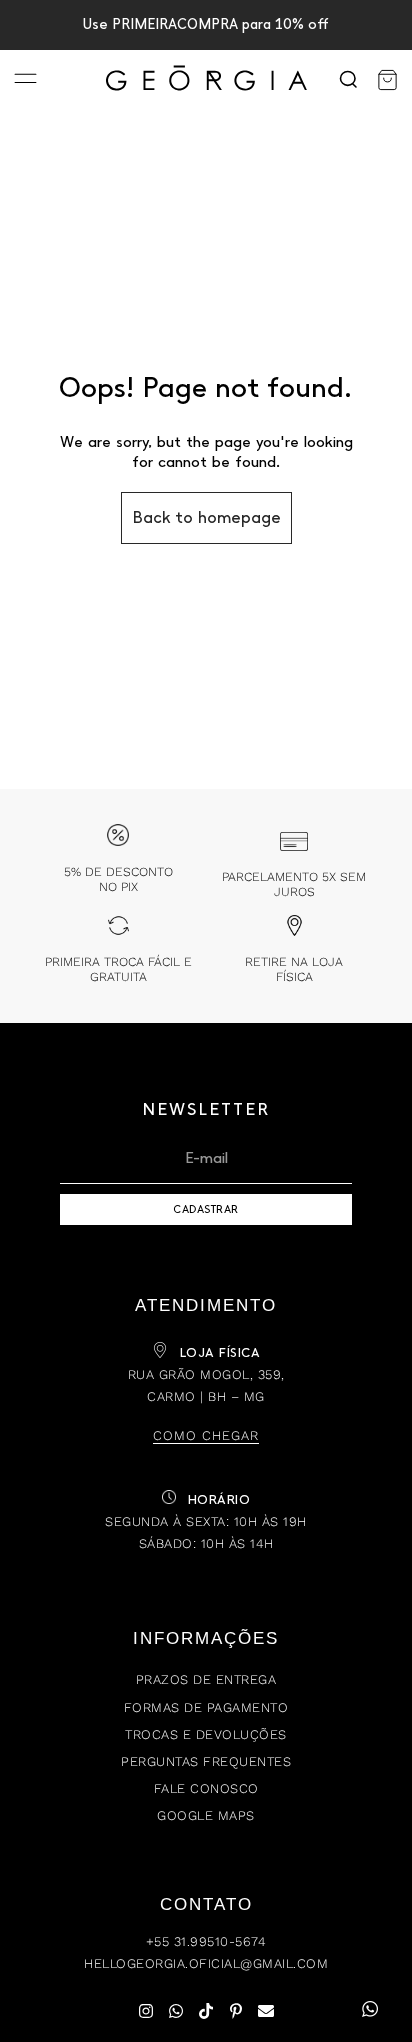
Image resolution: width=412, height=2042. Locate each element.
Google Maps (206, 1815)
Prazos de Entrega (206, 1679)
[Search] (348, 80)
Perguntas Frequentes (206, 1761)
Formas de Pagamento (206, 1707)
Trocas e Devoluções (206, 1734)
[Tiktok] (206, 2011)
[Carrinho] (387, 80)
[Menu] (25, 80)
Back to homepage (206, 517)
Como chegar (206, 1435)
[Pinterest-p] (236, 2011)
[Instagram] (146, 2011)
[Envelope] (266, 2011)
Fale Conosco (206, 1788)
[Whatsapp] (176, 2011)
